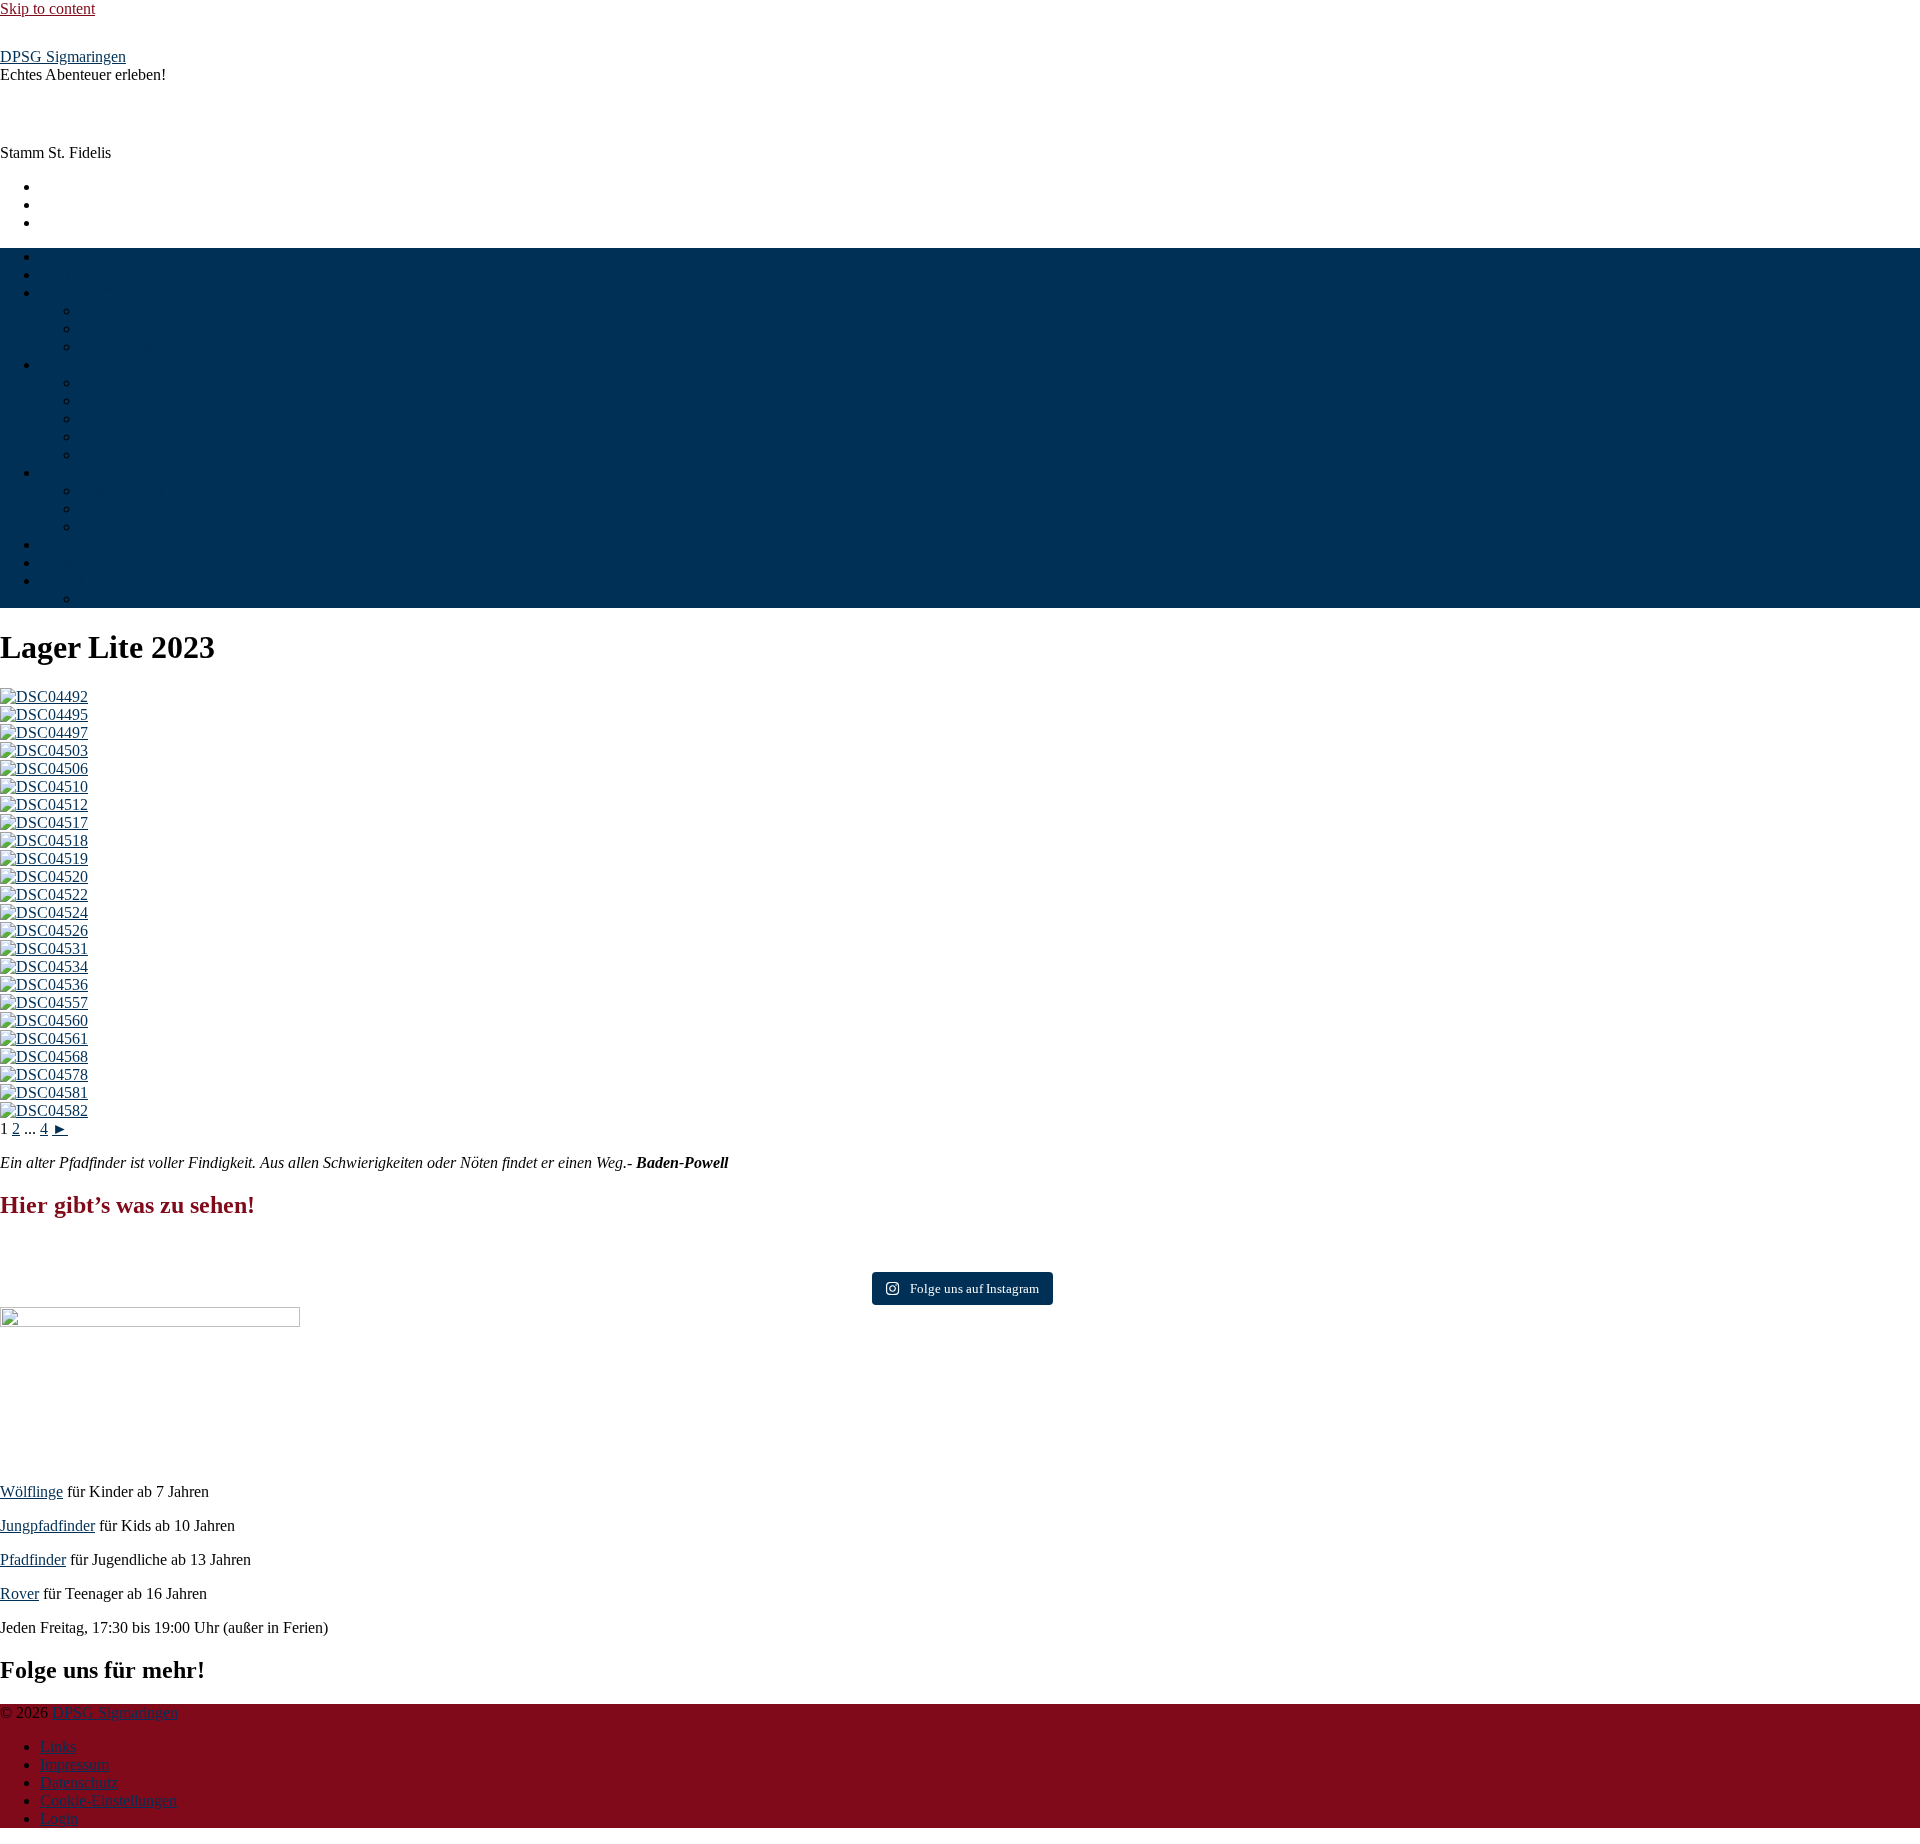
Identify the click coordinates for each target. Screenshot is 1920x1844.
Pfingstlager (117, 508)
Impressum (74, 1764)
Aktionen (109, 526)
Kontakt (65, 580)
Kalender (69, 544)
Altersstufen (78, 364)
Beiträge (66, 274)
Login (59, 1818)
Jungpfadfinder (127, 400)
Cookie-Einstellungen (108, 1800)
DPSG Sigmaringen (63, 56)
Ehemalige (73, 562)
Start (54, 256)
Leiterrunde (116, 454)
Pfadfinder (113, 418)
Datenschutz (79, 1782)
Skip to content (47, 8)
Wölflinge (111, 382)
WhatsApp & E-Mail (146, 598)
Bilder (59, 472)
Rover (99, 436)
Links (58, 1746)
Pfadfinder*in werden (108, 292)
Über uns (109, 310)
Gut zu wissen (125, 346)
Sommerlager (122, 490)
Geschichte (115, 328)
